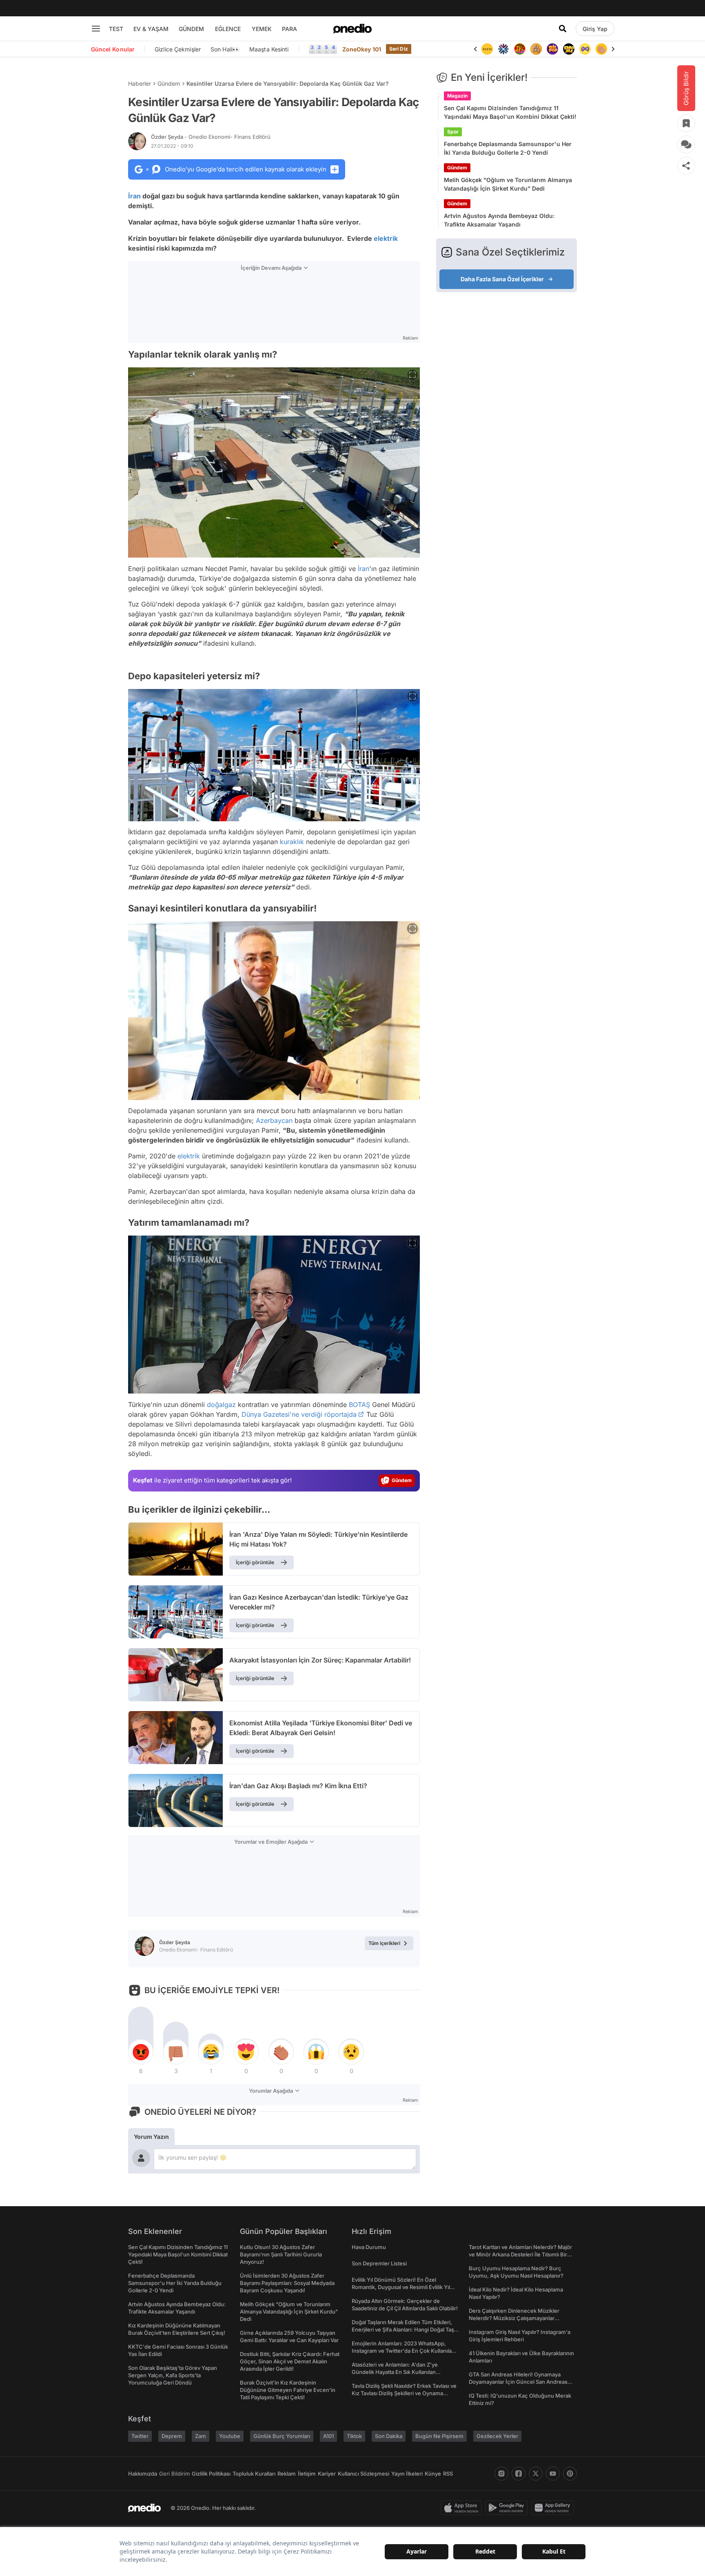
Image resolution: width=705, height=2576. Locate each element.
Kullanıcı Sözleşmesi (364, 2474)
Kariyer (327, 2474)
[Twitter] (536, 2474)
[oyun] (569, 49)
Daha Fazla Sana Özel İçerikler (502, 279)
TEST (116, 29)
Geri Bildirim (174, 2474)
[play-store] (508, 2508)
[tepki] (141, 2052)
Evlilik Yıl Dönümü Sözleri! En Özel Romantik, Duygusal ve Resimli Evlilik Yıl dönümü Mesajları (401, 2287)
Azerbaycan (274, 1120)
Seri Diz (399, 49)
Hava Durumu (369, 2247)
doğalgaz (221, 1405)
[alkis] (585, 49)
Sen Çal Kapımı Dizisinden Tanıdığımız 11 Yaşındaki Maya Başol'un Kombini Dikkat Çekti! (510, 112)
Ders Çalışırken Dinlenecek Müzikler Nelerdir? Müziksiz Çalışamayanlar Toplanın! (514, 2318)
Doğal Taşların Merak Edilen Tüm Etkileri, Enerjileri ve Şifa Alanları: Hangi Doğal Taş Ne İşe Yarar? (403, 2329)
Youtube (230, 2436)
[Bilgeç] (520, 49)
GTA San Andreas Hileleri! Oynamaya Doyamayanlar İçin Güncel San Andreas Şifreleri (518, 2382)
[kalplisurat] (601, 49)
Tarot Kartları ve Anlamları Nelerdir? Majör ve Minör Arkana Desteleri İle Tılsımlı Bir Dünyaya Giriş (520, 2254)
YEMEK (262, 29)
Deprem (172, 2436)
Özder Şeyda (211, 137)
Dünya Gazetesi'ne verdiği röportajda (299, 1414)
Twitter (140, 2436)
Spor (453, 132)
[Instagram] (501, 2474)
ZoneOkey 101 (362, 49)
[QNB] (487, 49)
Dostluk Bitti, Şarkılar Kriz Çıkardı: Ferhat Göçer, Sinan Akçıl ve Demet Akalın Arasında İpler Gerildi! (290, 2361)
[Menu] (96, 29)
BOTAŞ (359, 1405)
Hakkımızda (143, 2474)
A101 (328, 2436)
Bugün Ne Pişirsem (439, 2436)
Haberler (140, 83)
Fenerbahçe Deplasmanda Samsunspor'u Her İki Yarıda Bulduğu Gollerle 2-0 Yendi (508, 148)
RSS (448, 2474)
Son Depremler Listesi (379, 2263)
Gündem (169, 83)
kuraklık (292, 842)
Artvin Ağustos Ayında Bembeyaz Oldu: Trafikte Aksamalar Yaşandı (499, 220)
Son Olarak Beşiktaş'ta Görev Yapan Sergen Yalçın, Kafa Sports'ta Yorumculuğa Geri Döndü (173, 2375)
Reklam (287, 2474)
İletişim (307, 2474)
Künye (433, 2474)
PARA (289, 29)
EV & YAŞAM (151, 29)
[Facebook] (519, 2474)
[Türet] (503, 49)
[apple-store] (463, 2508)
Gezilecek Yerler (497, 2436)
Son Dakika (389, 2436)
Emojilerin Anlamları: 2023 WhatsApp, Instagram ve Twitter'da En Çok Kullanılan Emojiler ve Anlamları (403, 2351)
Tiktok (354, 2436)
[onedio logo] (352, 29)
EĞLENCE (228, 29)
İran (134, 196)
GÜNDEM (191, 29)
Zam (201, 2436)
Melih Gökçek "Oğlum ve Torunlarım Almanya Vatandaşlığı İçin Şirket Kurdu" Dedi (508, 184)
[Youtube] (553, 2474)
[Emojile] (552, 49)
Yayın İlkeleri (407, 2474)
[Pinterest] (570, 2474)
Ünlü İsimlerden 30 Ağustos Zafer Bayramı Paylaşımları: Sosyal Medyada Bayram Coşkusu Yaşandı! (287, 2283)
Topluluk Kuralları (254, 2474)
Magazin (457, 96)
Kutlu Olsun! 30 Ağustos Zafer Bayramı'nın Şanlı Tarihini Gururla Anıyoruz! (281, 2254)
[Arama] (563, 29)
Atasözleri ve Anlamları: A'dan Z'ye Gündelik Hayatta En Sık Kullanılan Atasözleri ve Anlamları (395, 2372)
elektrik (386, 238)
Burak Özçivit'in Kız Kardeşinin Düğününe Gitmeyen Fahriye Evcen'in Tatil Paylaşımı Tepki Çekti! (288, 2390)
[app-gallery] (554, 2508)
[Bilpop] (536, 49)
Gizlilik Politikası (211, 2474)
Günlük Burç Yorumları (282, 2436)
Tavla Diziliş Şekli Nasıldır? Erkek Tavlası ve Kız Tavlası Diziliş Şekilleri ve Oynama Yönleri (404, 2393)
